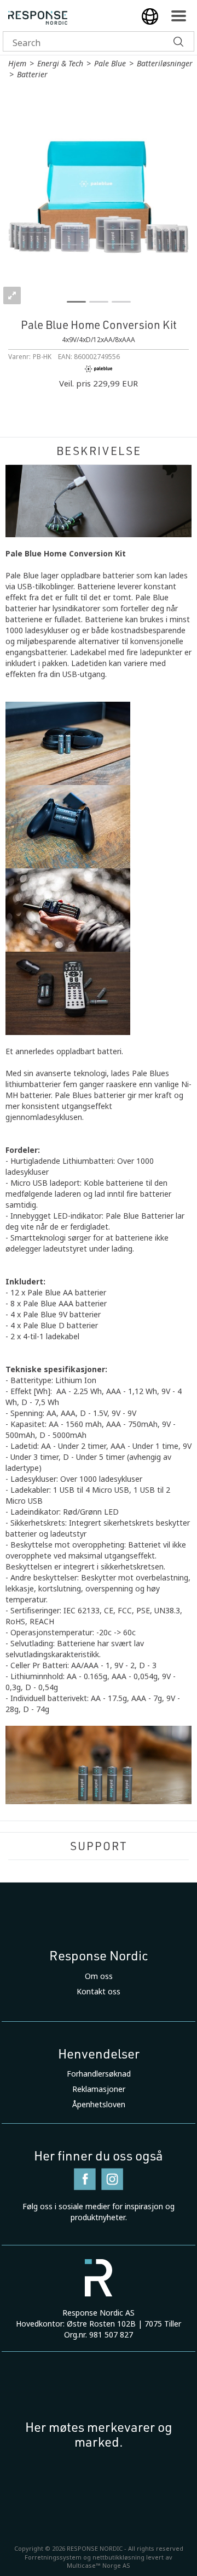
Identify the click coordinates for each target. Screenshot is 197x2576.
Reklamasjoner (99, 2089)
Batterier (32, 75)
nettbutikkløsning (118, 2557)
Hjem (17, 64)
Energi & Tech (60, 64)
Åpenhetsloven (99, 2105)
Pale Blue (110, 64)
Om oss (99, 1976)
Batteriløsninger (165, 64)
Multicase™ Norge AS (99, 2566)
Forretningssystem (53, 2557)
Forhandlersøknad (99, 2074)
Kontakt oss (99, 1992)
